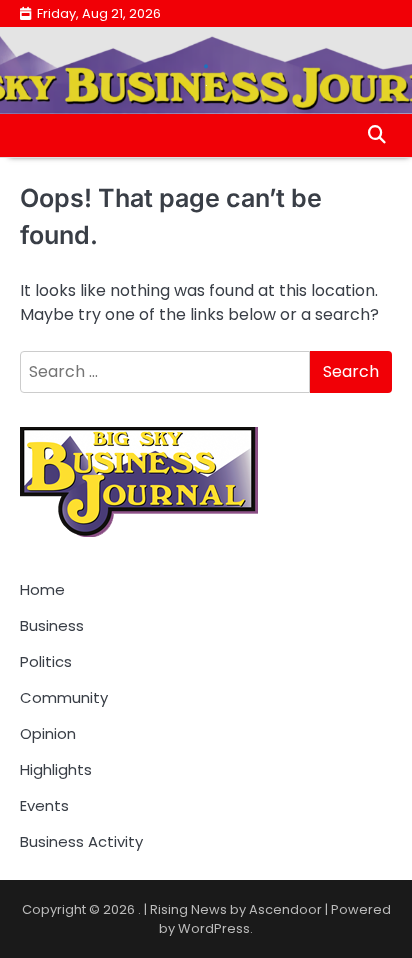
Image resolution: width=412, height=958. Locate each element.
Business (52, 625)
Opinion (48, 733)
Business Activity (81, 841)
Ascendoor (285, 909)
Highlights (56, 769)
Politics (46, 661)
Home (42, 589)
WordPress (214, 928)
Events (44, 805)
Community (64, 697)
